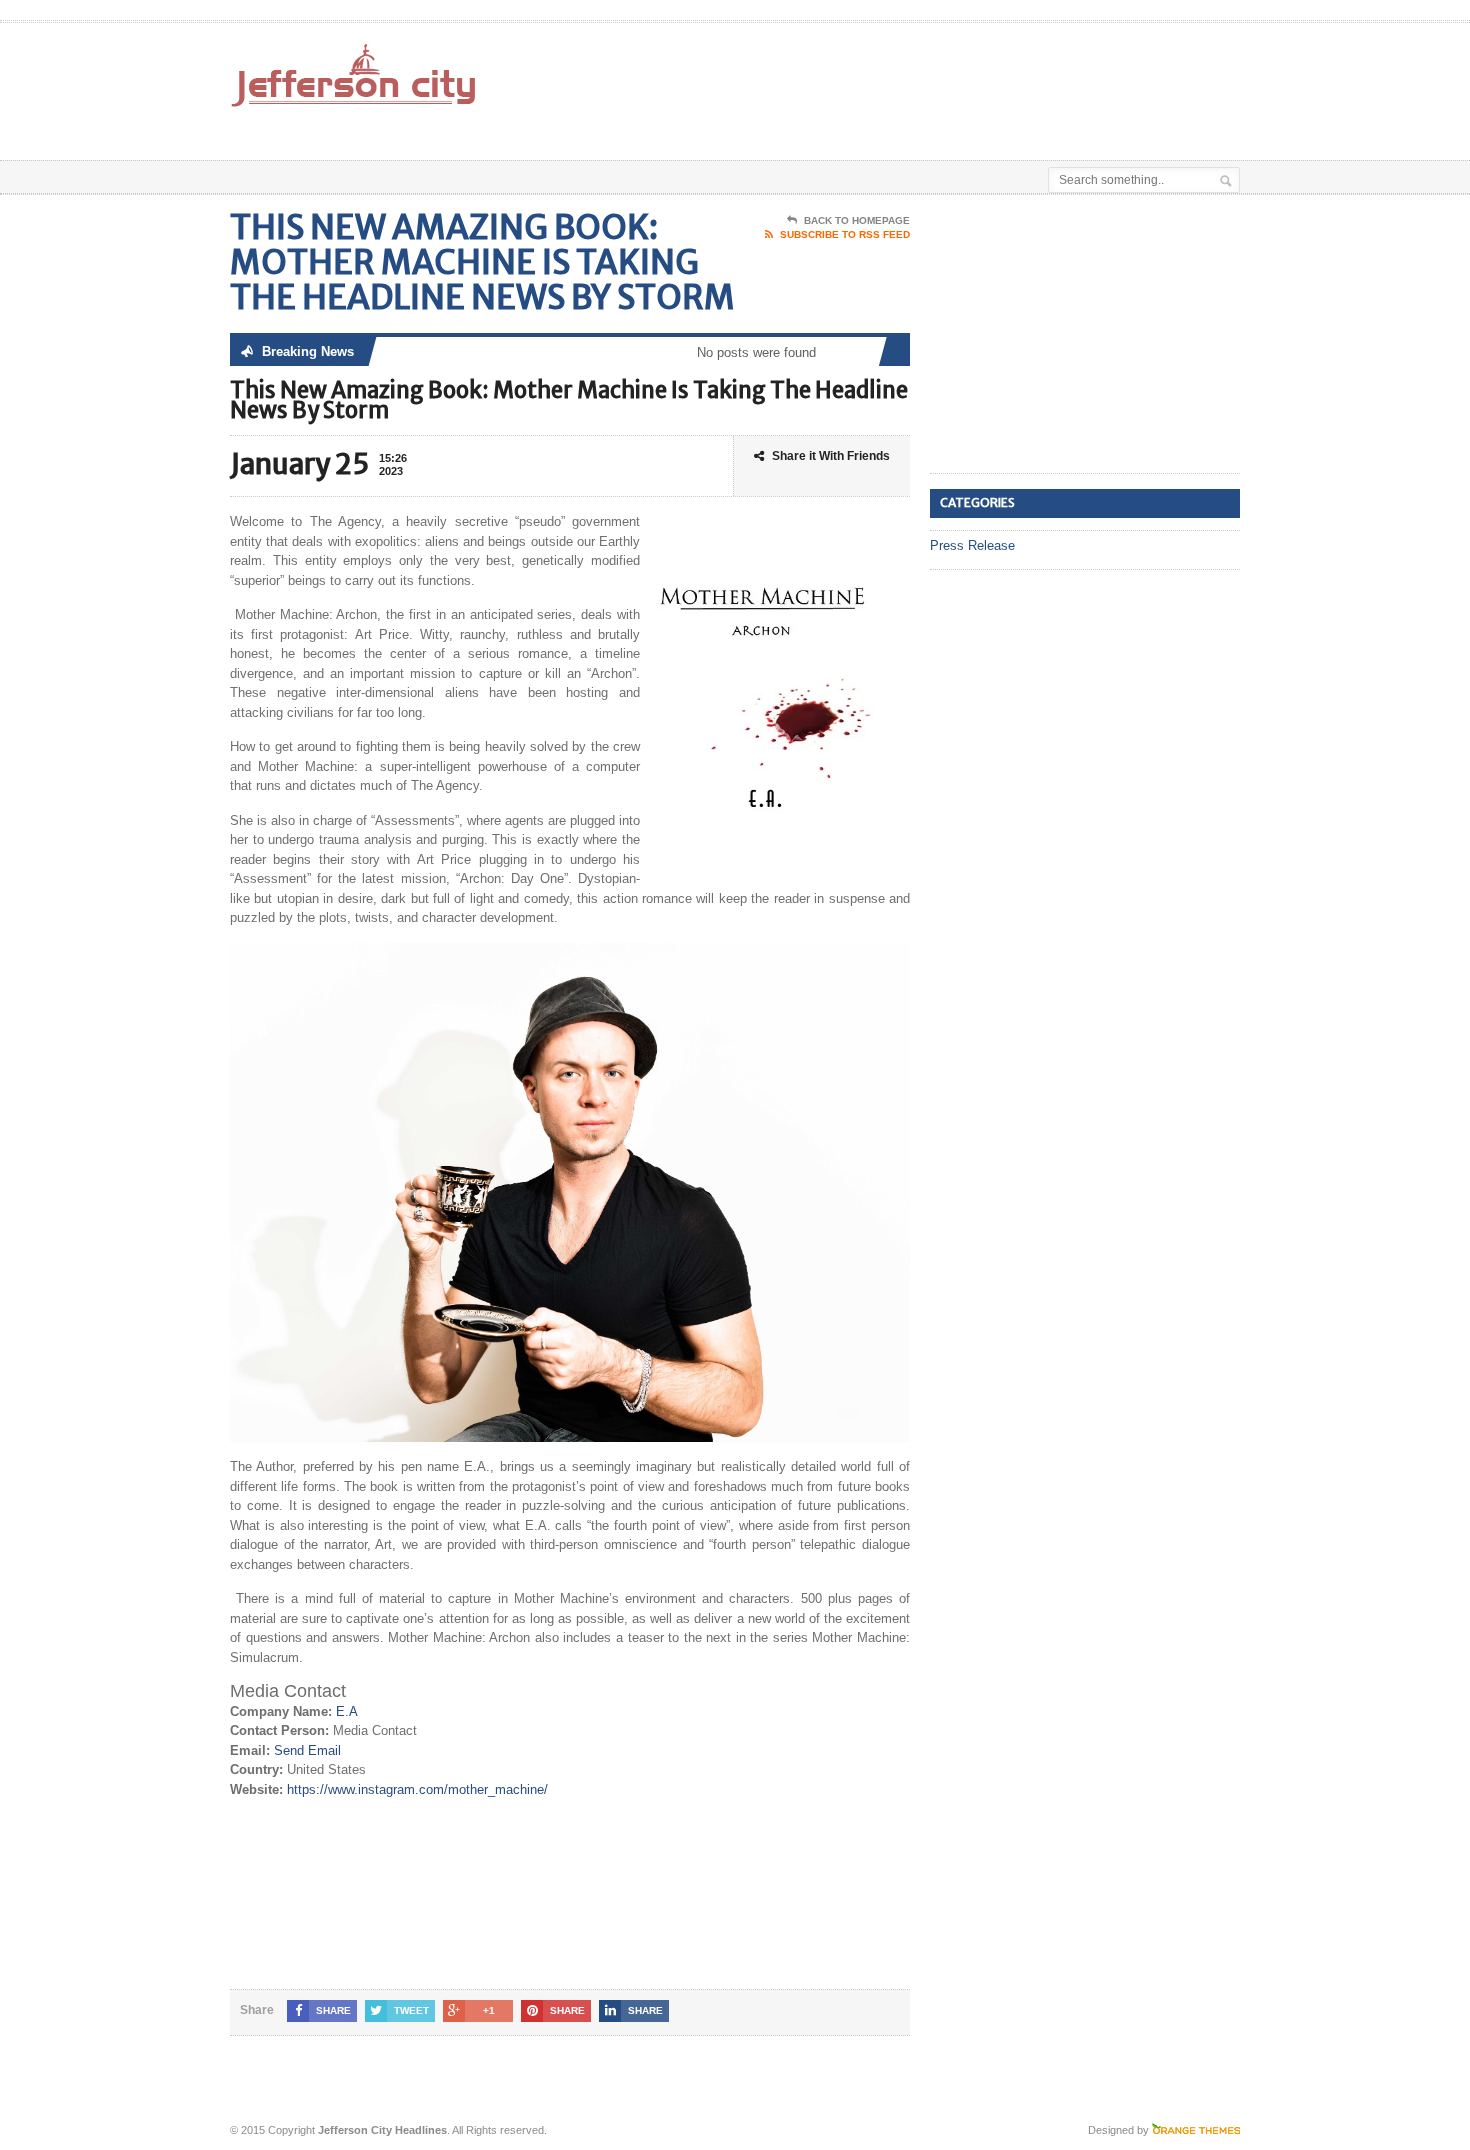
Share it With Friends (831, 456)
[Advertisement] (1006, 73)
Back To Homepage (857, 220)
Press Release (972, 545)
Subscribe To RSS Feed (845, 234)
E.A (347, 1711)
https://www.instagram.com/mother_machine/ (417, 1789)
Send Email (307, 1750)
